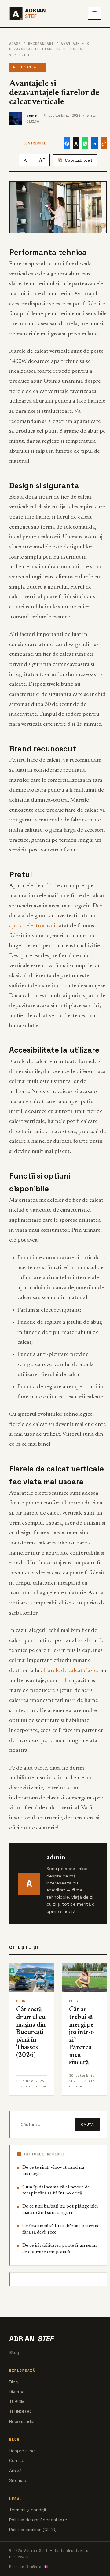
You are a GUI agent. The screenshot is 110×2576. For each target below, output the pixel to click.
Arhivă (15, 2471)
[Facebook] (67, 143)
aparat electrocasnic (33, 926)
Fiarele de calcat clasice (71, 1671)
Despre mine (22, 2451)
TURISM (17, 2401)
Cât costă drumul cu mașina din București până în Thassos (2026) (31, 2033)
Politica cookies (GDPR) (33, 2530)
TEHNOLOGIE (22, 2412)
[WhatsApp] (85, 143)
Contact (18, 2460)
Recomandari (41, 44)
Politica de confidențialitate (38, 2520)
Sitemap (18, 2480)
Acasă (15, 44)
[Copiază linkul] (104, 143)
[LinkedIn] (94, 143)
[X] (76, 143)
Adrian (31, 2339)
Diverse (17, 2392)
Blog (14, 2382)
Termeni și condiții (28, 2510)
